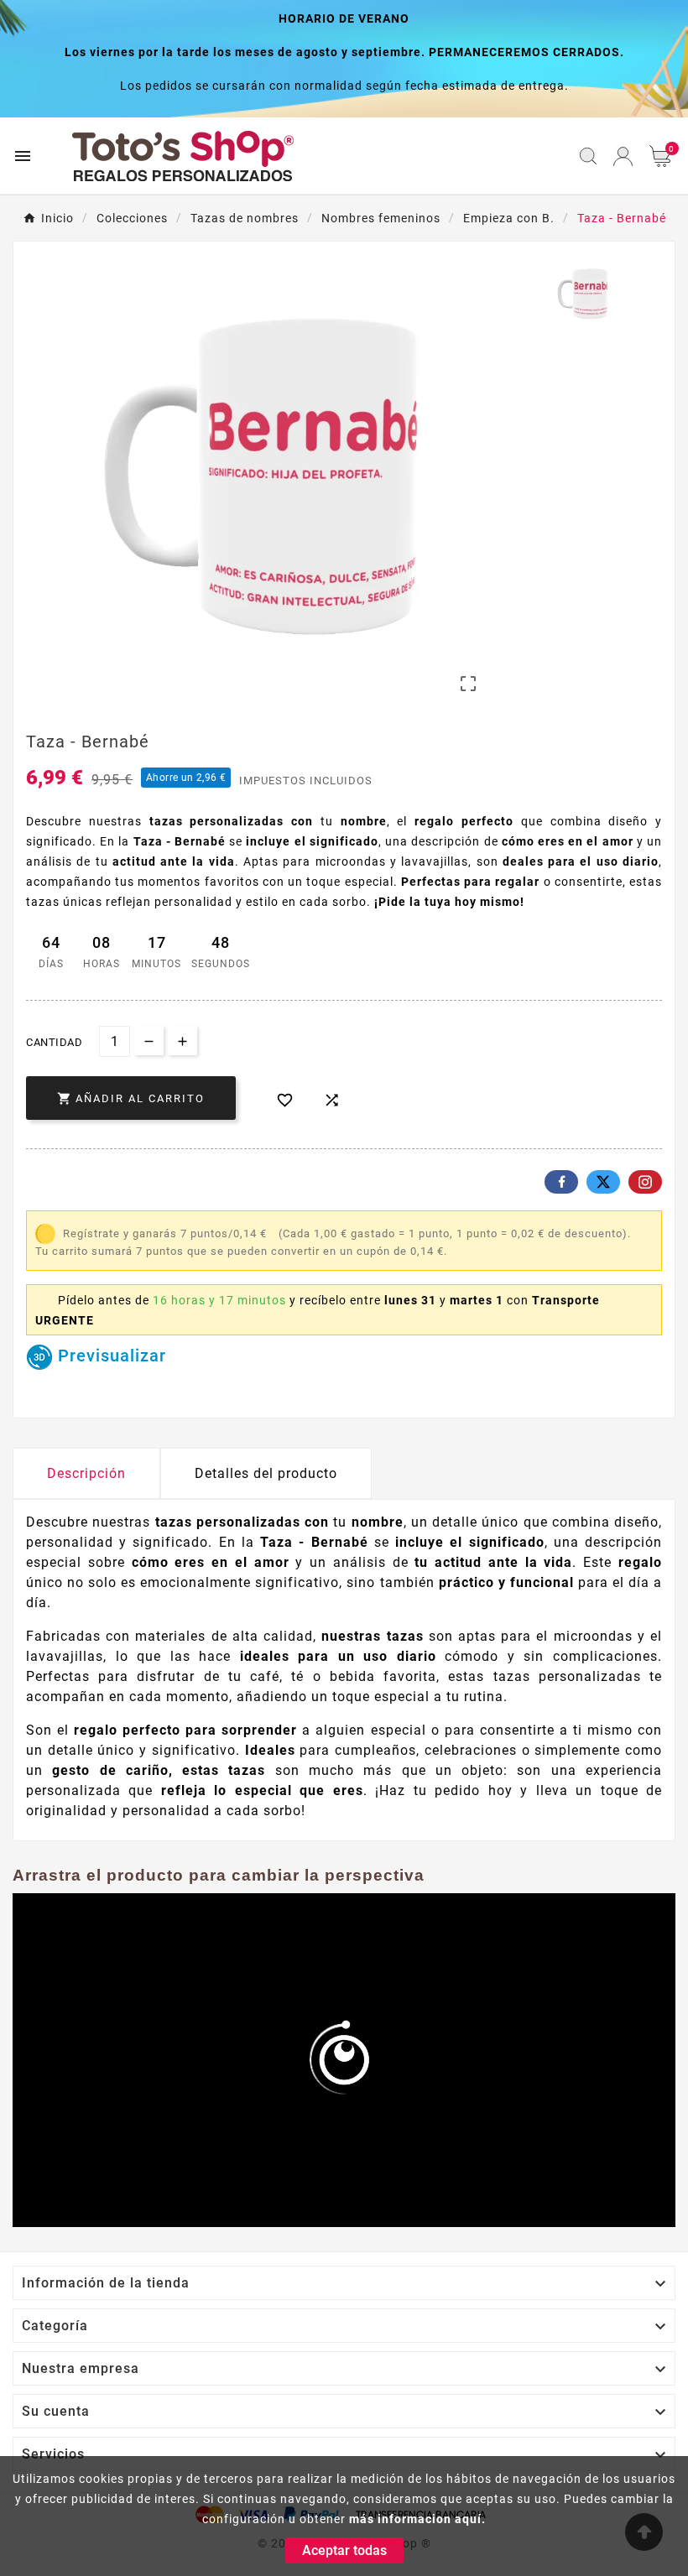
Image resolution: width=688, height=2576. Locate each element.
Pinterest (645, 1182)
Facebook (561, 1182)
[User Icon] (623, 156)
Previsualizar (109, 1356)
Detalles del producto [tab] (266, 1473)
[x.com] (603, 1182)
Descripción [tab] (86, 1473)
